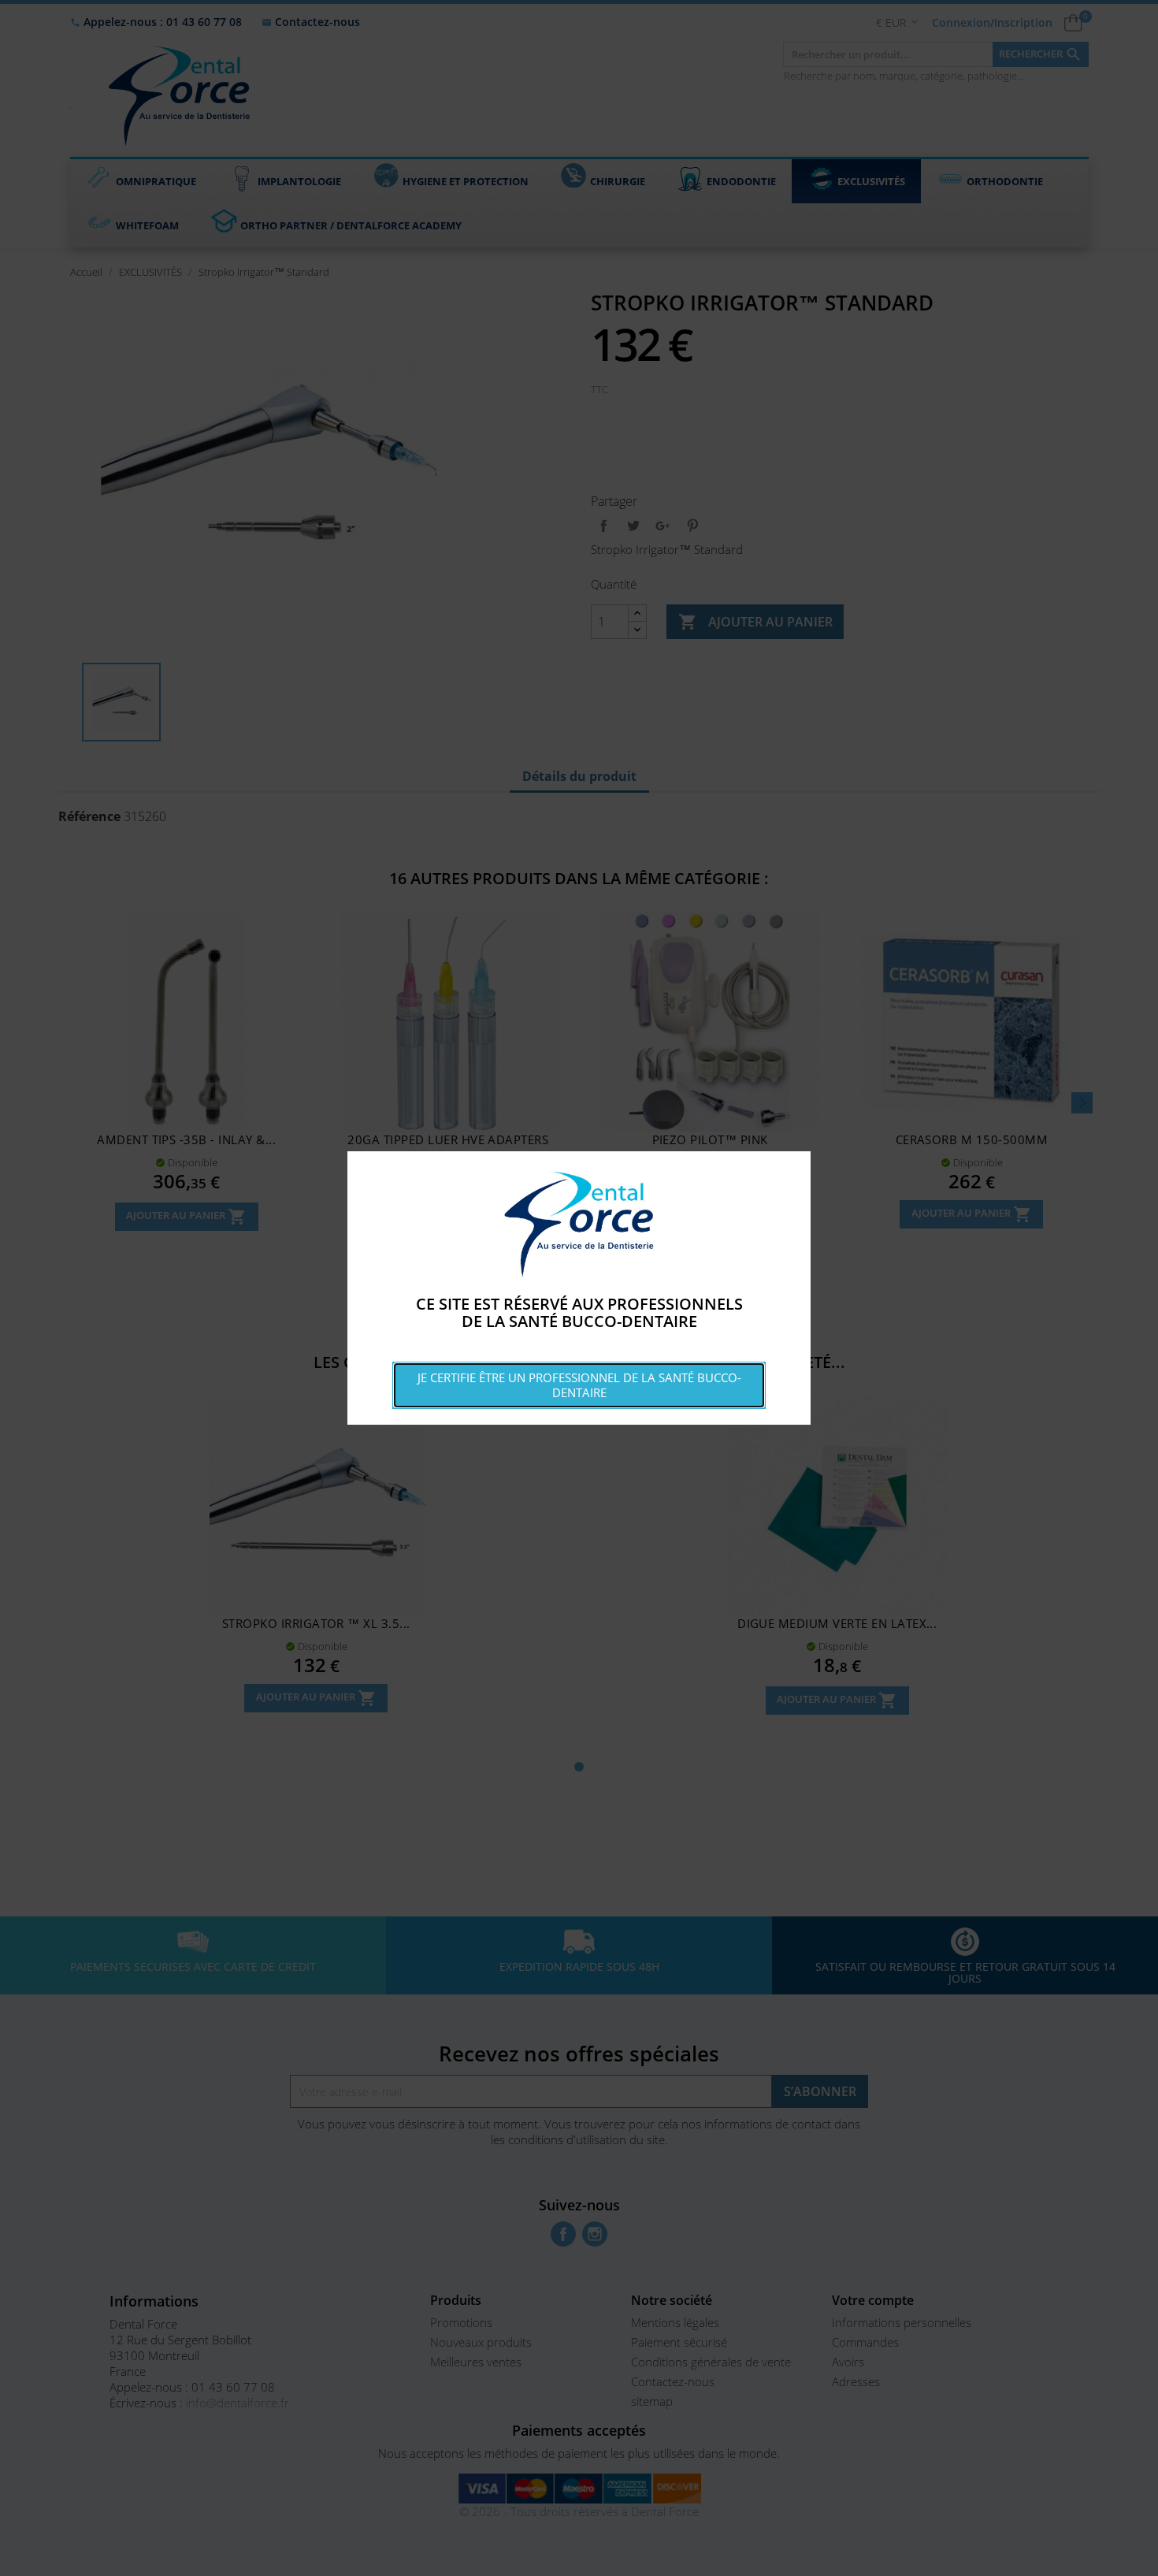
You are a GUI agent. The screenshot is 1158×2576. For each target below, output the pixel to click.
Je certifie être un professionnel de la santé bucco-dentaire (579, 1385)
